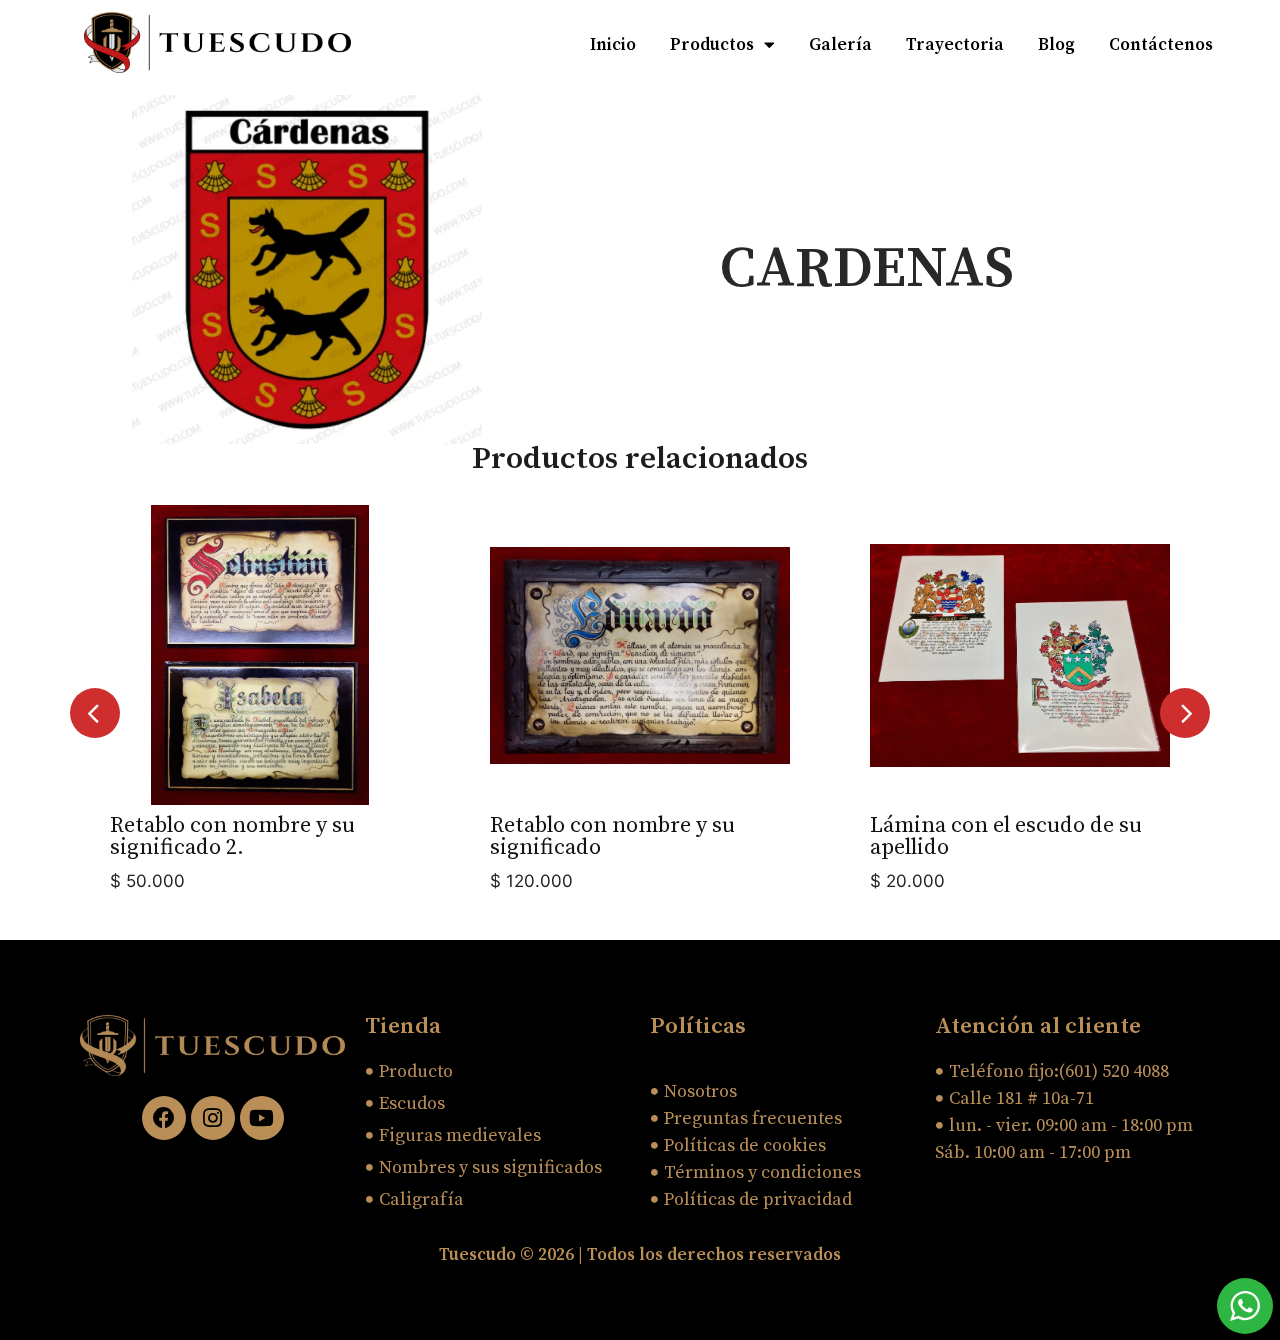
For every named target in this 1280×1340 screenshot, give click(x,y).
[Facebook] (164, 1118)
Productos (712, 45)
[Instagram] (213, 1118)
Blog (1056, 45)
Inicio (613, 45)
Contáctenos (1161, 45)
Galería (840, 45)
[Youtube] (262, 1118)
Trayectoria (955, 45)
